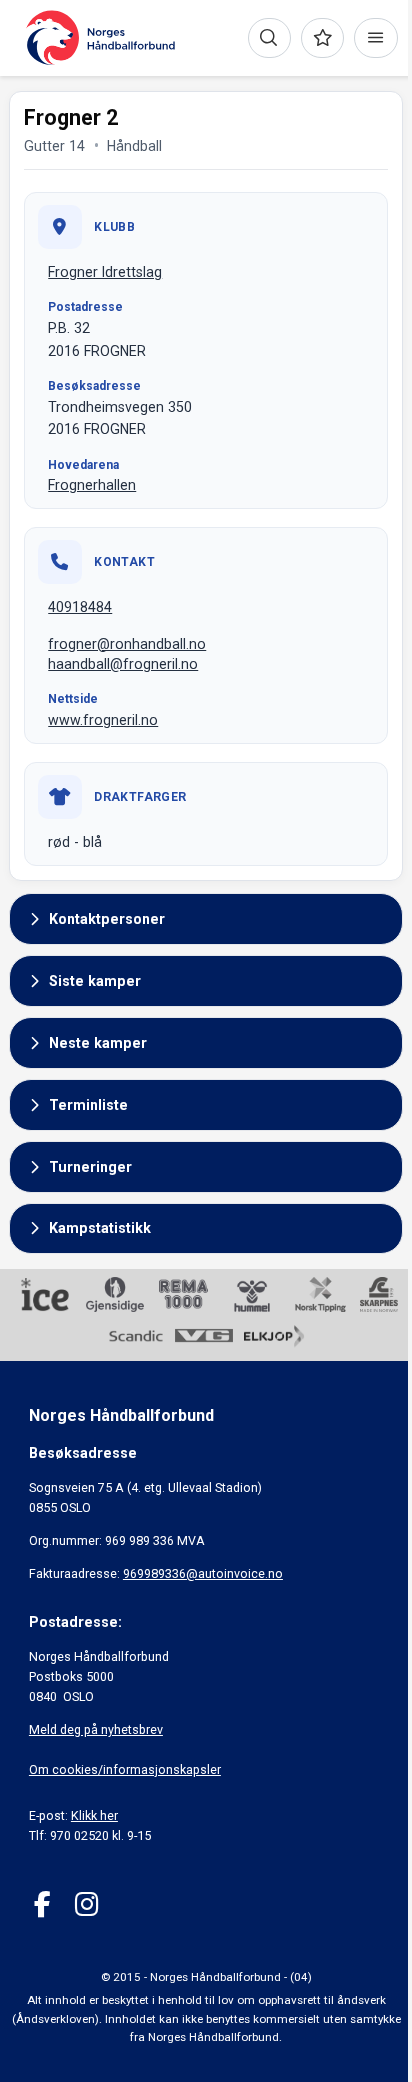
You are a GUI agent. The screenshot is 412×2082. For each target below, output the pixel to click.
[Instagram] (86, 1904)
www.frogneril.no (103, 720)
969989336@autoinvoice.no (203, 1573)
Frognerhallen (92, 485)
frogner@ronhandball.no (127, 644)
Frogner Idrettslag (105, 272)
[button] (206, 919)
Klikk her (94, 1815)
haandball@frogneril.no (123, 664)
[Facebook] (42, 1904)
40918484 (80, 607)
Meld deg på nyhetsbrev (96, 1729)
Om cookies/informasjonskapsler (125, 1769)
